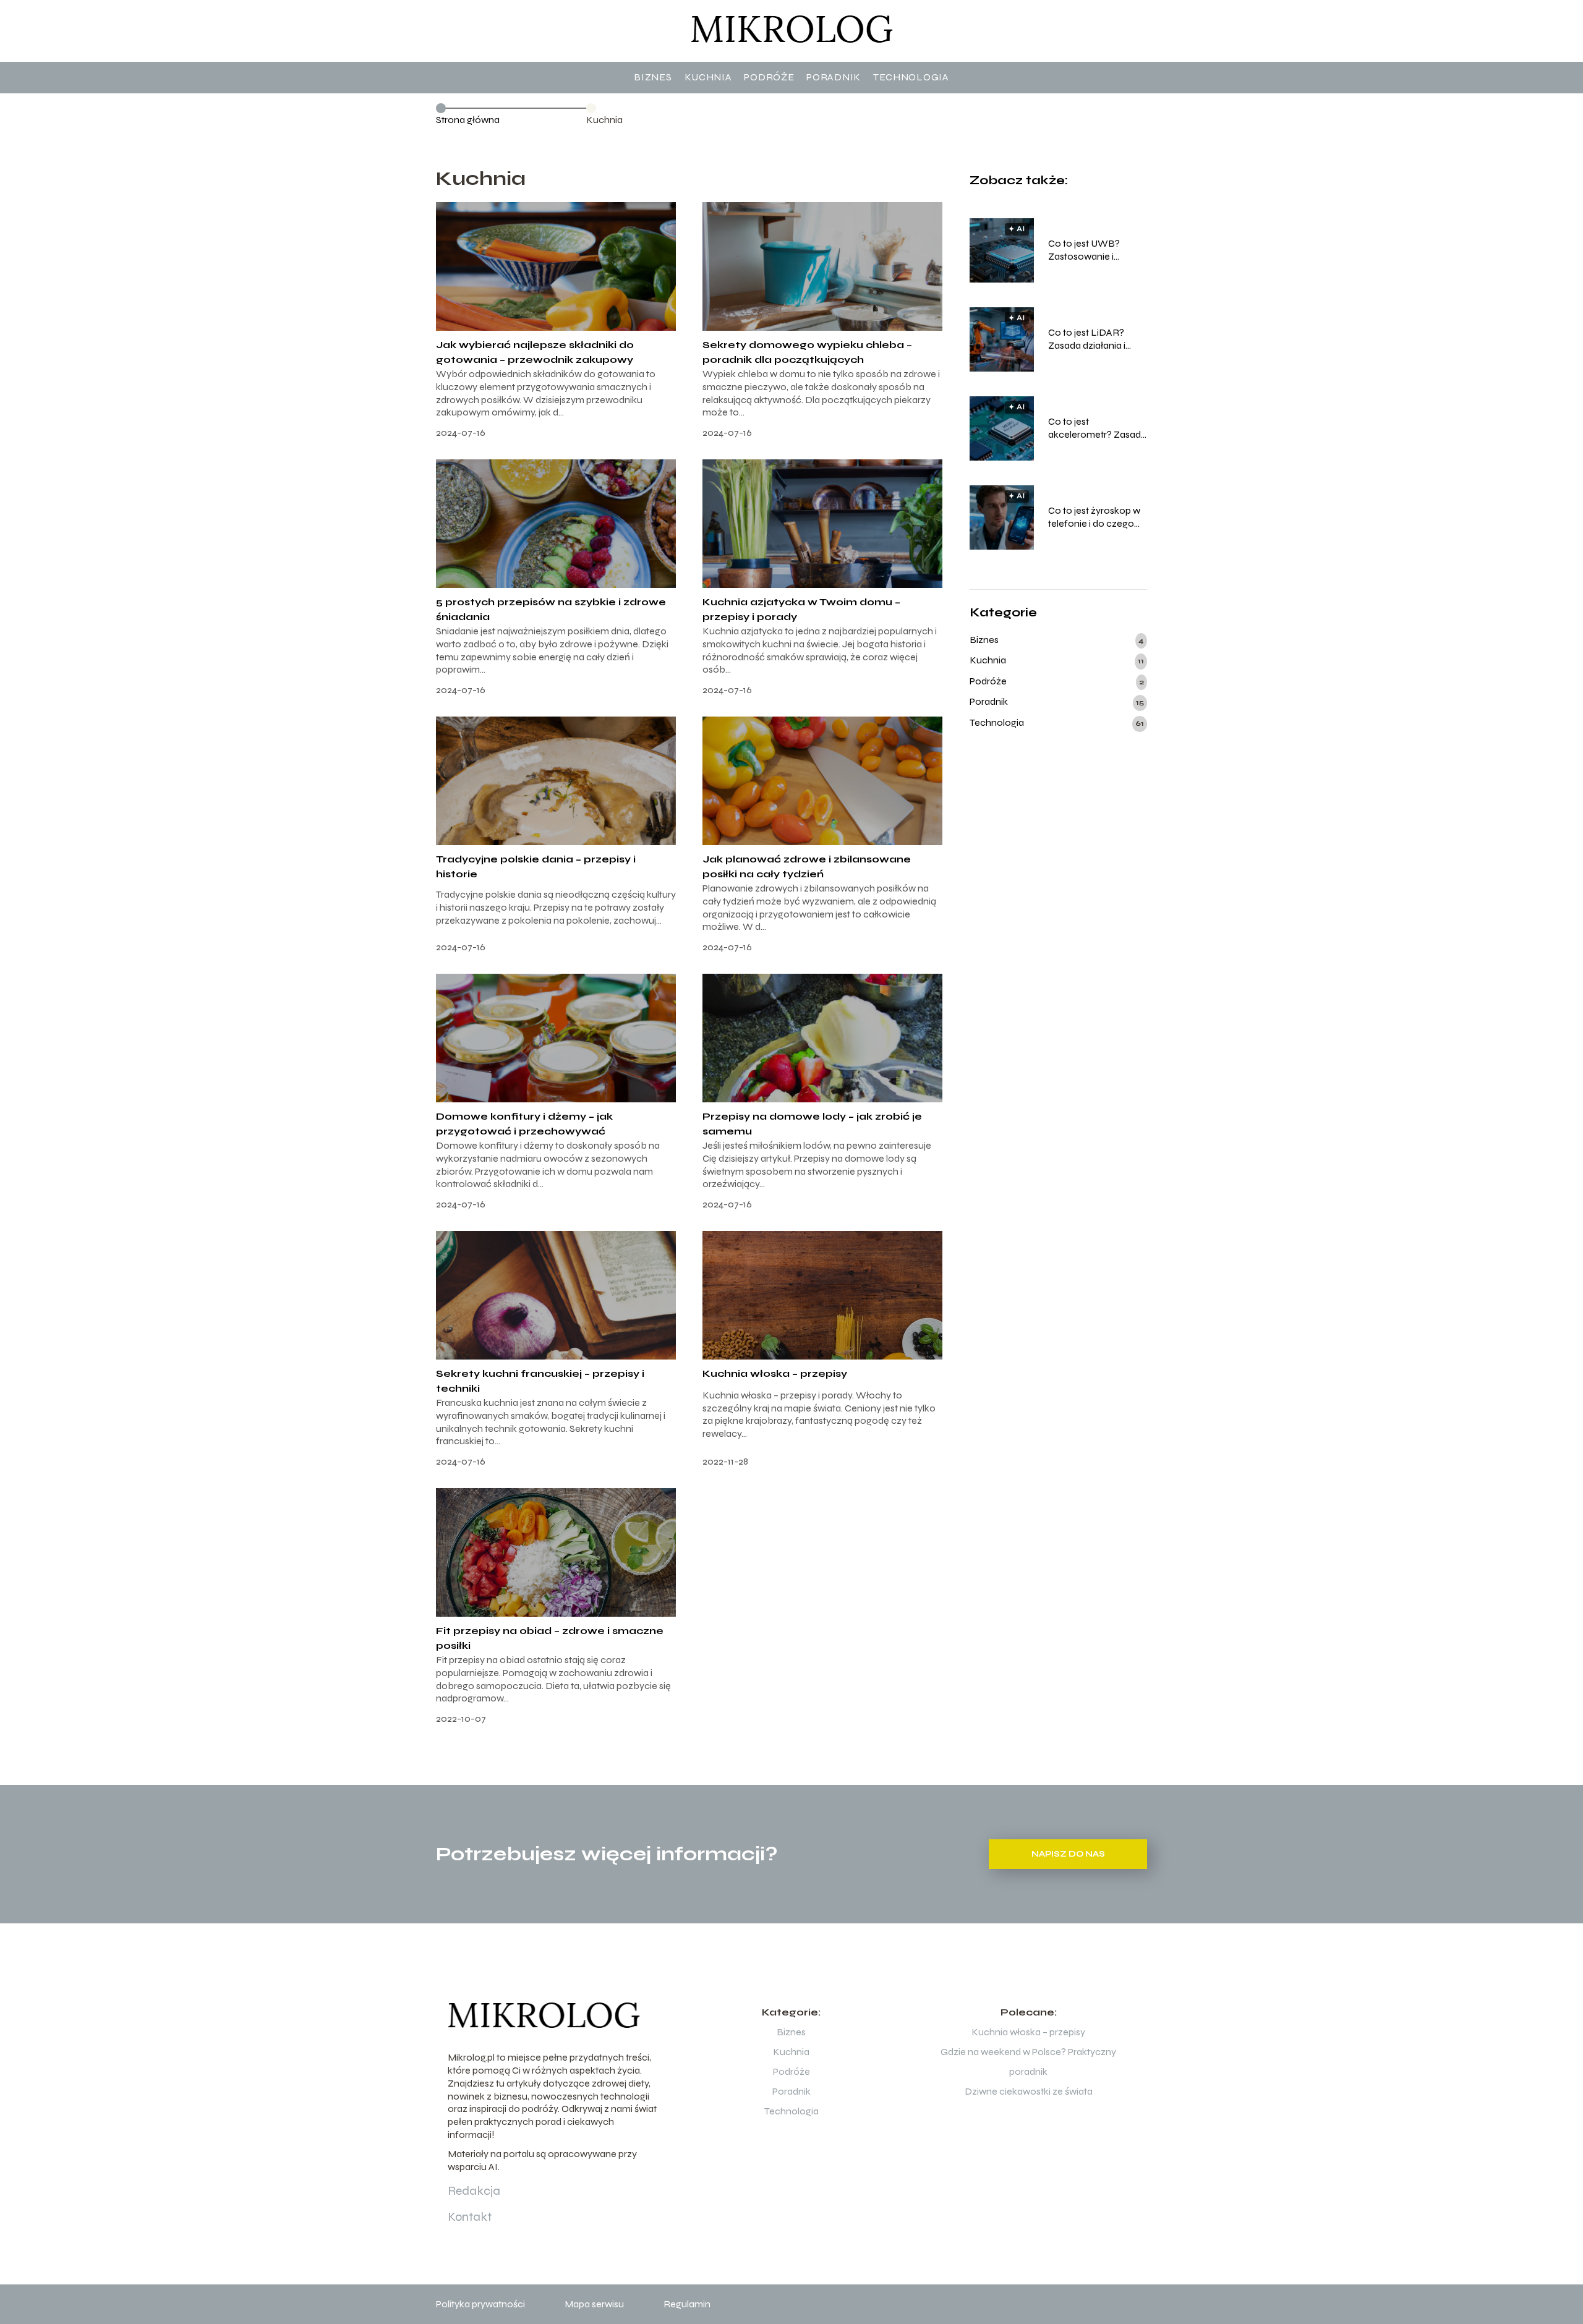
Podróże (769, 77)
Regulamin (687, 2304)
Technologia (911, 77)
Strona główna (468, 120)
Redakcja (474, 2191)
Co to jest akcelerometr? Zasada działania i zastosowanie (1097, 428)
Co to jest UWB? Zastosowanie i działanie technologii (1093, 250)
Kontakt (470, 2217)
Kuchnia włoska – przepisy (775, 1373)
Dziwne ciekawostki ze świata (1029, 2091)
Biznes (653, 77)
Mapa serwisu (594, 2304)
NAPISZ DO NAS (1068, 1854)
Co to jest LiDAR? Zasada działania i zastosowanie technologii (1087, 339)
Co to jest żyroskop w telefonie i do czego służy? (1094, 517)
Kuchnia (708, 77)
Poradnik (834, 77)
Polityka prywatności (480, 2304)
